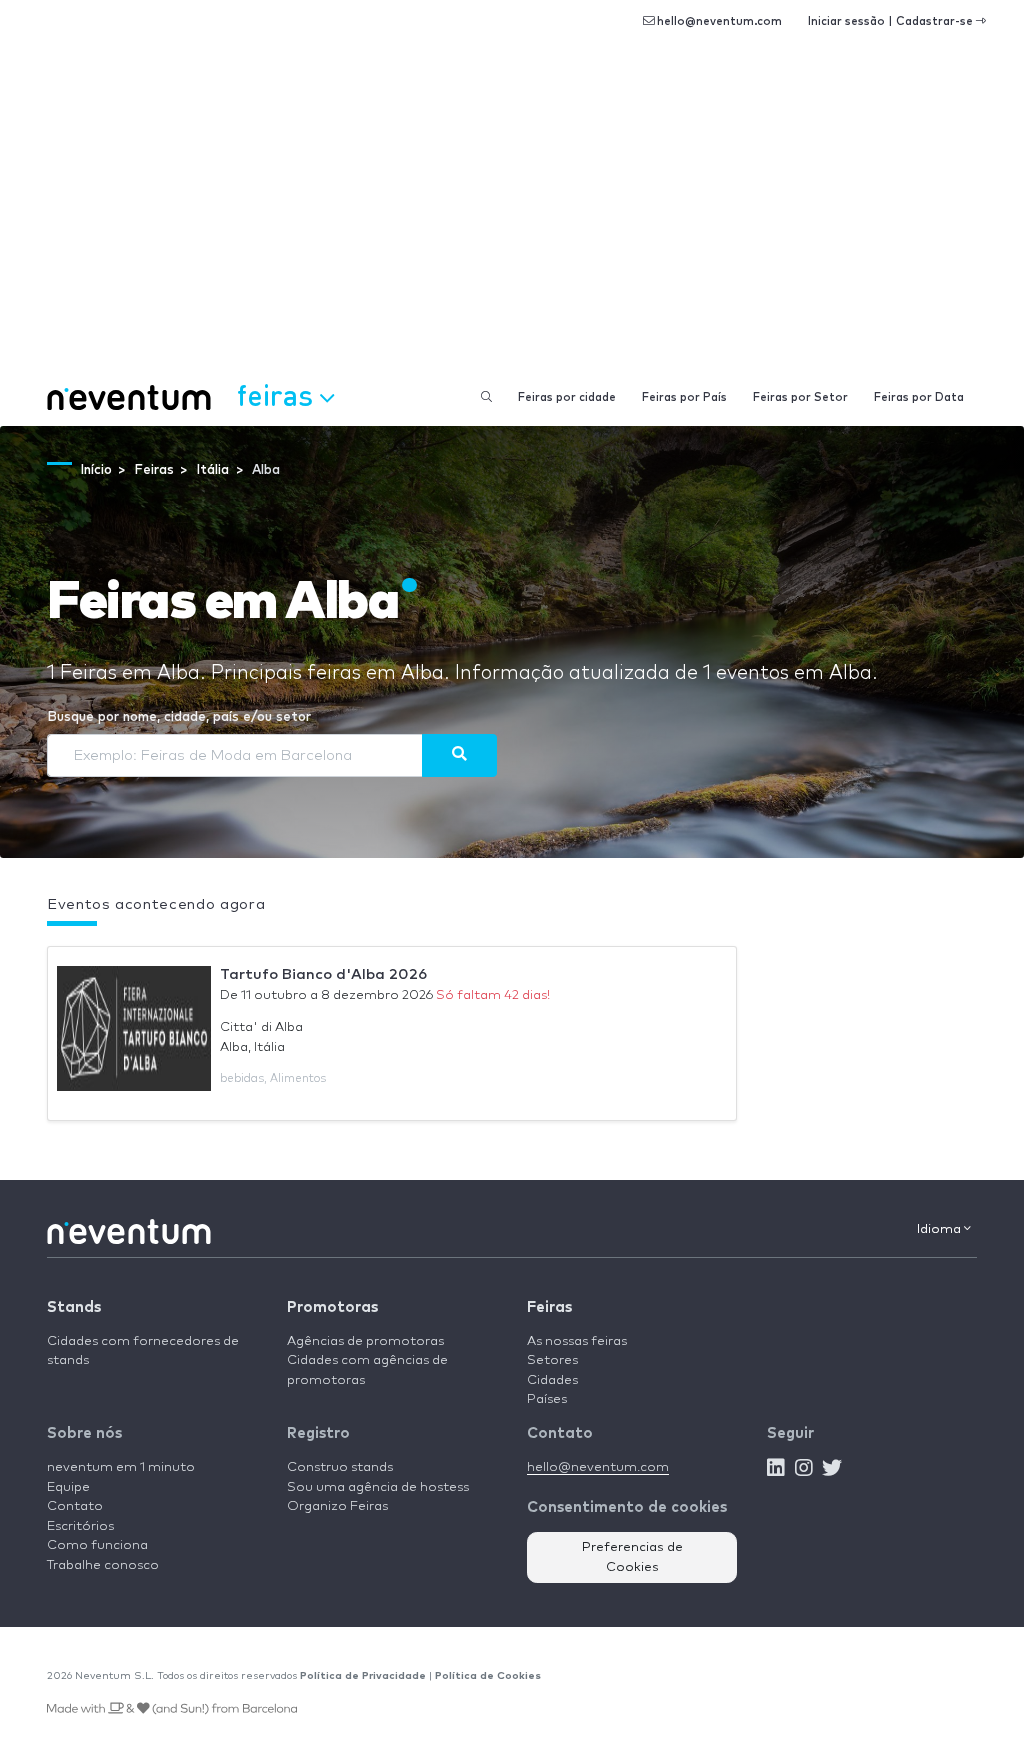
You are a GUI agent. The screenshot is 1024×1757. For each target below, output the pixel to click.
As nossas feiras (577, 1341)
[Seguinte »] (459, 755)
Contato (75, 1506)
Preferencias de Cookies (632, 1557)
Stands (74, 1307)
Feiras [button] (278, 394)
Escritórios (80, 1526)
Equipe (68, 1487)
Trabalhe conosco (103, 1565)
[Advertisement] (512, 220)
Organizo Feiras (337, 1506)
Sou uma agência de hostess (378, 1487)
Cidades (552, 1380)
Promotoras (332, 1307)
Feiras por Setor (800, 397)
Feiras (549, 1307)
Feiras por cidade (567, 397)
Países (547, 1399)
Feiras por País (684, 397)
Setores (552, 1360)
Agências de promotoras (365, 1341)
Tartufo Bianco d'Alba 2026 (323, 974)
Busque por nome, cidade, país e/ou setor (179, 717)
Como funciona (97, 1545)
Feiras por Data (919, 397)
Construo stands (340, 1467)
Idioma (940, 1229)
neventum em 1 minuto (121, 1467)
